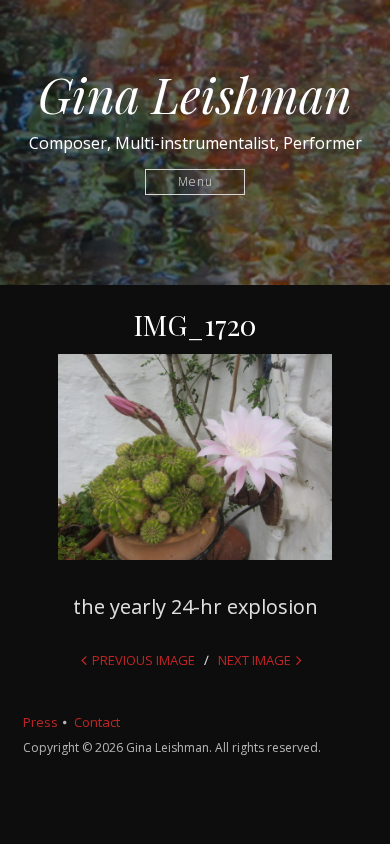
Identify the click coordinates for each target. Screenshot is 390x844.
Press (40, 722)
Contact (97, 722)
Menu (195, 181)
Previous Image (143, 660)
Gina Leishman (195, 94)
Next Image (254, 660)
